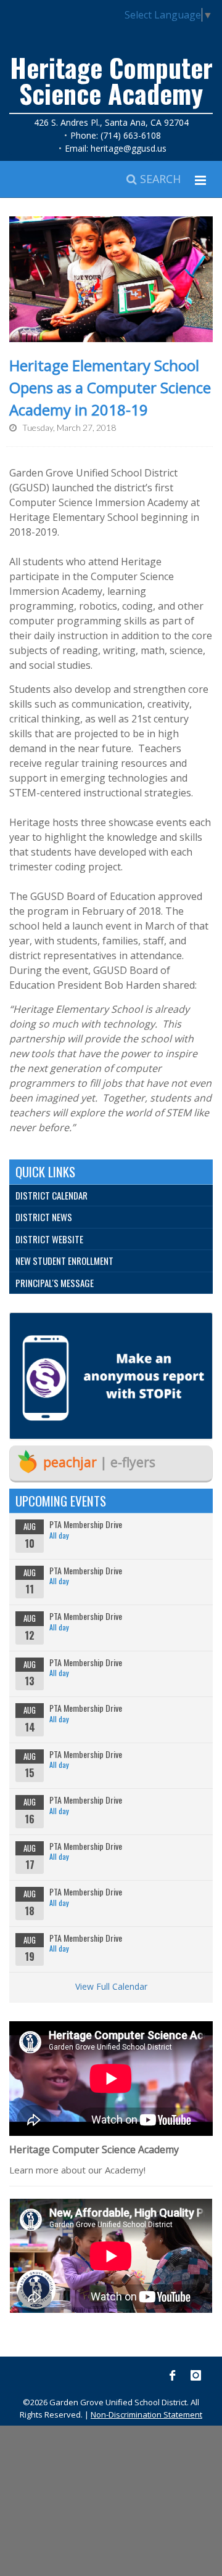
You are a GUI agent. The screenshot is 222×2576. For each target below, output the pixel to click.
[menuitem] (111, 1196)
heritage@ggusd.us (129, 148)
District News (44, 1217)
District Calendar (51, 1195)
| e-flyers (99, 1462)
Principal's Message (55, 1283)
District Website (49, 1239)
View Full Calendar (111, 1986)
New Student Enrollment (64, 1261)
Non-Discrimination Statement (146, 2414)
